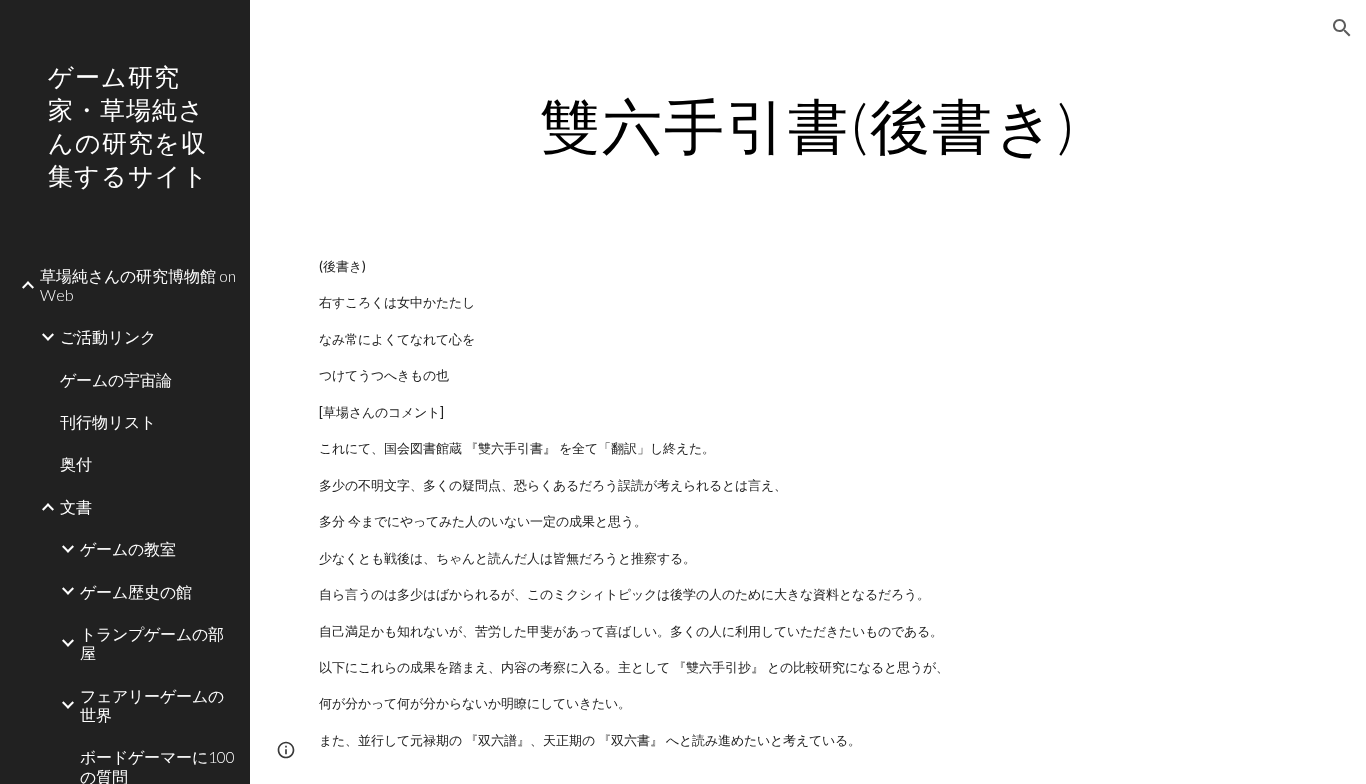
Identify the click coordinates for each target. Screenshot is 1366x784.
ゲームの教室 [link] (128, 548)
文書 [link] (76, 506)
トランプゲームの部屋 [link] (152, 643)
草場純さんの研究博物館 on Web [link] (138, 285)
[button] (1342, 28)
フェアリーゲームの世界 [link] (152, 705)
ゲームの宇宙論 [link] (116, 379)
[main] (808, 125)
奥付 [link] (76, 463)
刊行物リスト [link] (108, 421)
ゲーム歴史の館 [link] (136, 591)
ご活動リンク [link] (108, 336)
